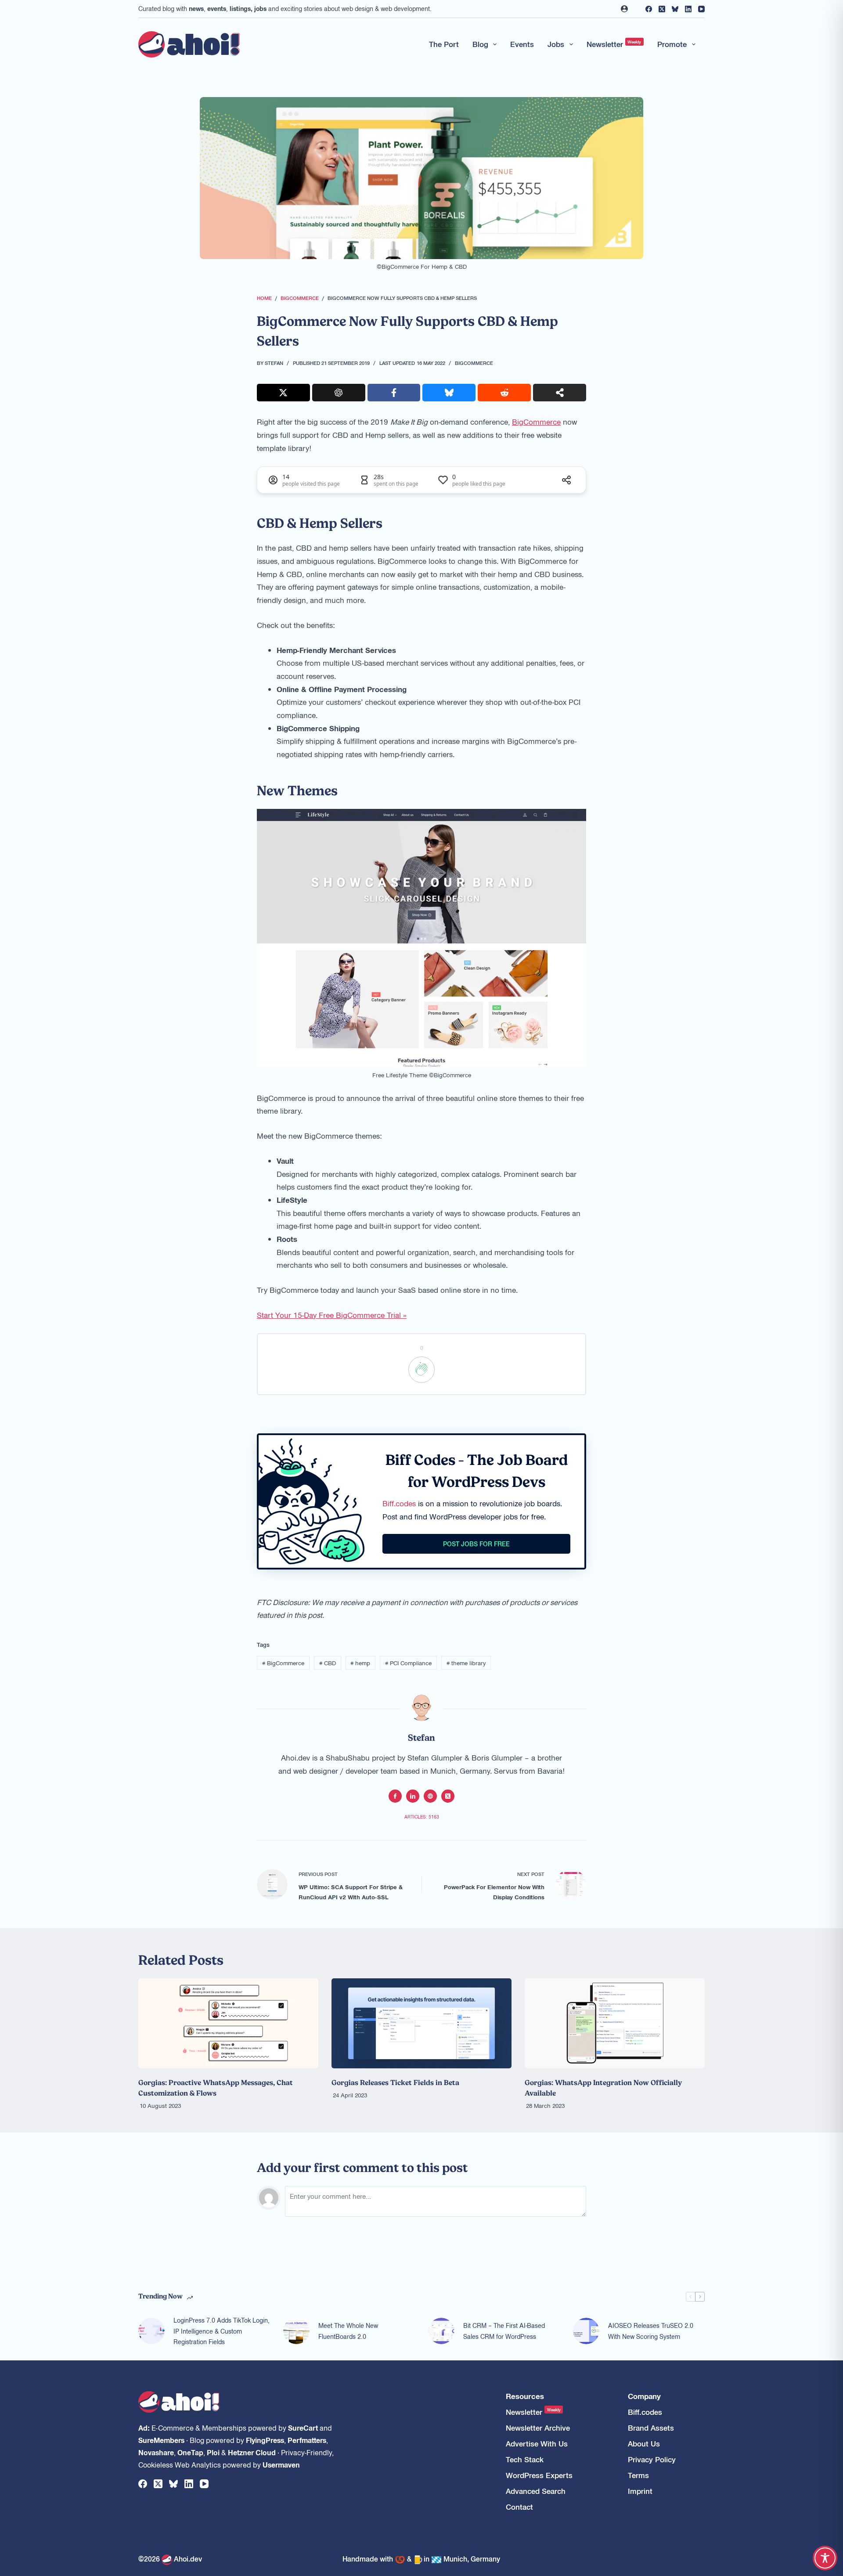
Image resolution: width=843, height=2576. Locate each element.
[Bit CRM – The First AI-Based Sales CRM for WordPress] (441, 2331)
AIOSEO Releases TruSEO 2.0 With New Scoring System (651, 2331)
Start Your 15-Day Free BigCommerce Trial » (332, 1315)
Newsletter (614, 44)
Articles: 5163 (422, 1817)
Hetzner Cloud (252, 2452)
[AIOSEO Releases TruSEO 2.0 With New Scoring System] (586, 2331)
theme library (466, 1663)
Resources (525, 2396)
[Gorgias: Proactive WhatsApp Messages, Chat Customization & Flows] (228, 2023)
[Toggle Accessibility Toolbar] (825, 2558)
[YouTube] (701, 9)
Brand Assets (651, 2428)
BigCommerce (474, 363)
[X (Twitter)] (662, 9)
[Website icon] (430, 1796)
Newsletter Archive (538, 2428)
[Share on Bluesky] (449, 393)
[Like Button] (421, 1370)
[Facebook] (649, 9)
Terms (638, 2475)
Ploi (213, 2452)
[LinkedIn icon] (413, 1796)
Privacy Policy (652, 2459)
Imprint (640, 2491)
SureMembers (161, 2440)
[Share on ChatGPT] (339, 393)
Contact (519, 2507)
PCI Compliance (408, 1663)
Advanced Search (536, 2491)
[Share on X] (283, 393)
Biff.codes (399, 1503)
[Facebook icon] (395, 1796)
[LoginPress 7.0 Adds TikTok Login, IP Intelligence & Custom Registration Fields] (151, 2331)
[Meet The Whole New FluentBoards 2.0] (296, 2331)
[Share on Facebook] (394, 393)
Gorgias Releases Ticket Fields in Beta (395, 2082)
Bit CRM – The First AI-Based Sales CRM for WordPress (504, 2331)
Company (644, 2396)
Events (522, 44)
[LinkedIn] (688, 9)
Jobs (556, 44)
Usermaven (281, 2464)
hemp (360, 1663)
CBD (328, 1663)
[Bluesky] (675, 9)
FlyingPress (265, 2440)
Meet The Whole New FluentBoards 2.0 (348, 2331)
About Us (644, 2444)
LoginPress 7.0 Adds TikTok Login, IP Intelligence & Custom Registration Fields (222, 2331)
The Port (444, 44)
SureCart (303, 2428)
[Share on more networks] (560, 393)
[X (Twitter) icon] (448, 1796)
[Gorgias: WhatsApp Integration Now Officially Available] (615, 2023)
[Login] (624, 9)
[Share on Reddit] (504, 393)
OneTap (190, 2452)
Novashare (156, 2452)
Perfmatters (307, 2440)
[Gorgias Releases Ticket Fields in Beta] (421, 2023)
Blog (480, 44)
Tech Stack (525, 2459)
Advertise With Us (537, 2444)
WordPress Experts (539, 2475)
